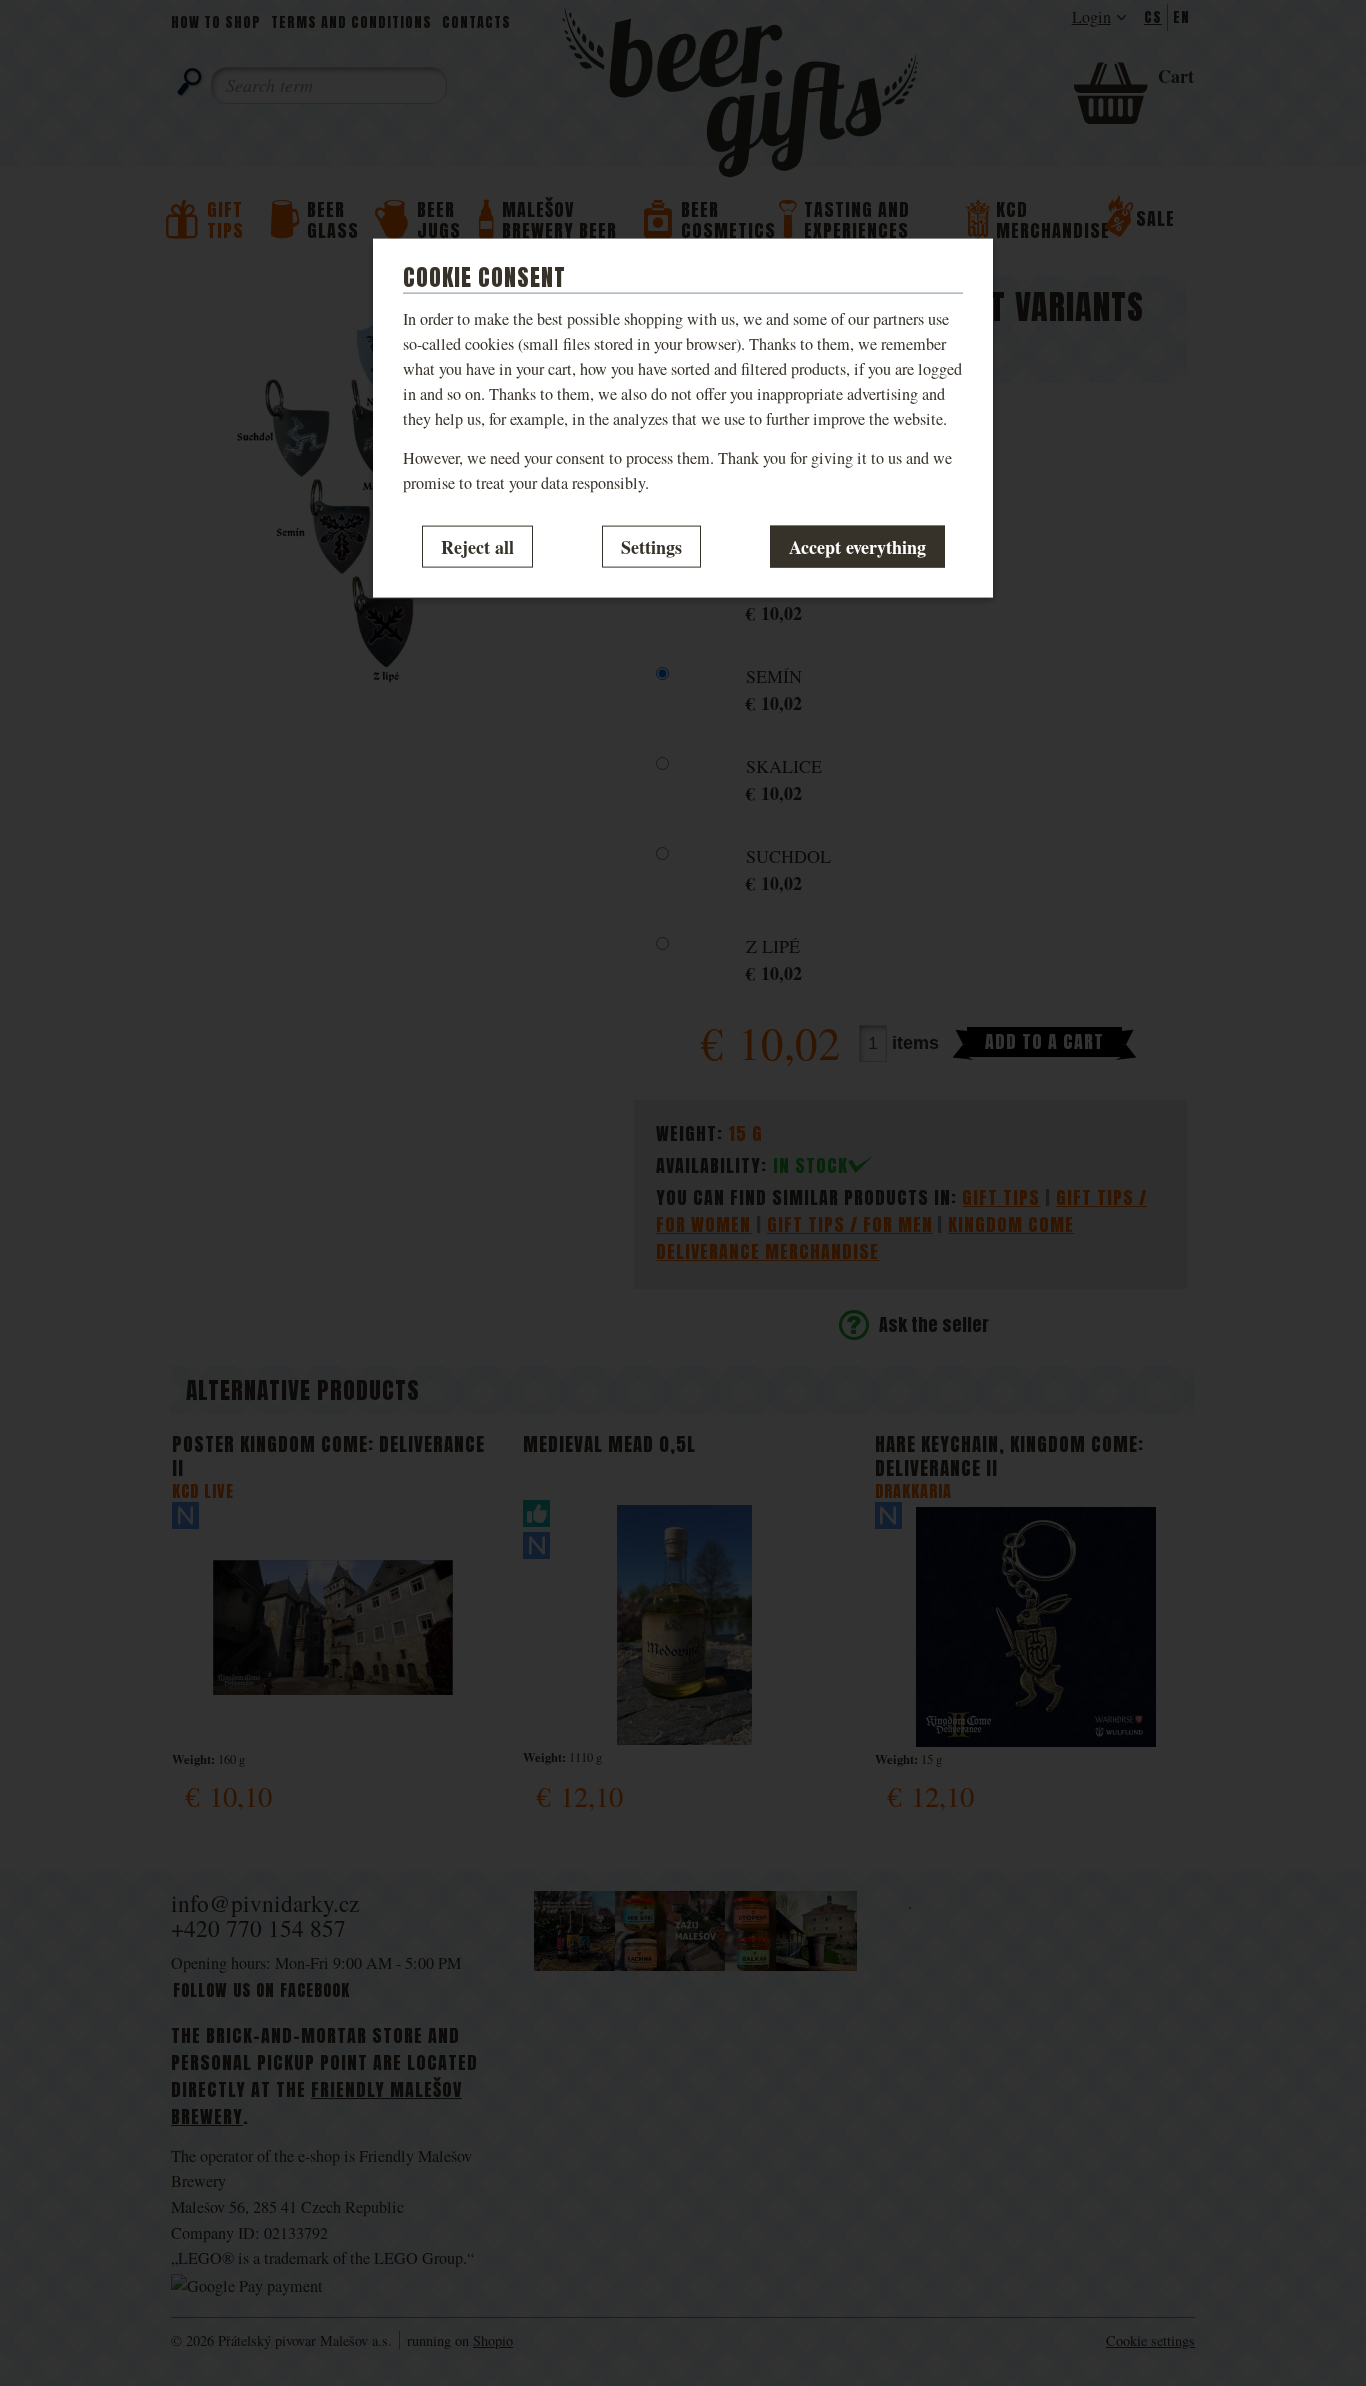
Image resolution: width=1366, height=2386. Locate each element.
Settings (651, 546)
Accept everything (857, 546)
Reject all (477, 546)
